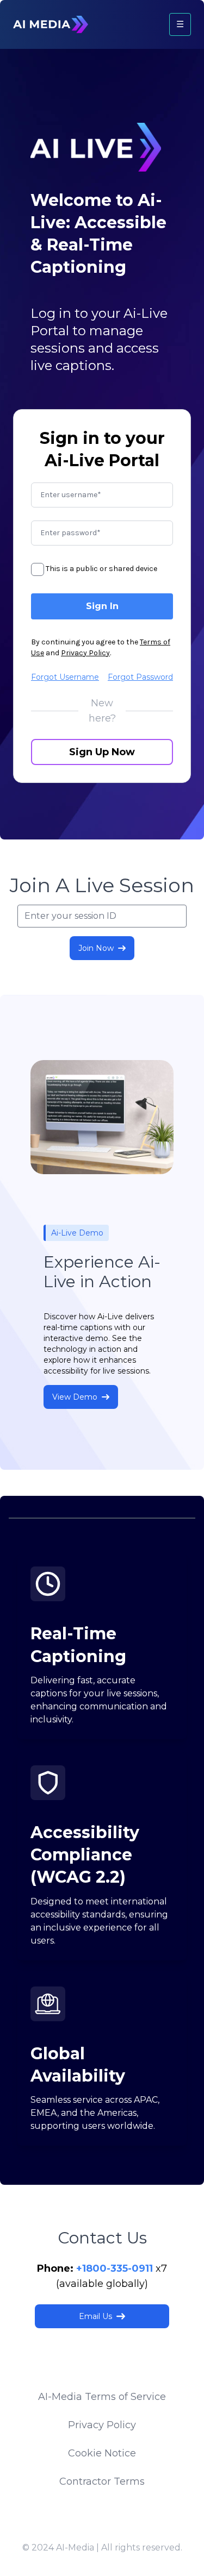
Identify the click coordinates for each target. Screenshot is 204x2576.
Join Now (96, 948)
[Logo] (51, 24)
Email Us (95, 2316)
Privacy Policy (85, 653)
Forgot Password (140, 677)
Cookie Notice (102, 2453)
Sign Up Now (102, 752)
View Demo (75, 1397)
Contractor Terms (102, 2481)
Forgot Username (65, 677)
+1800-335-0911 (115, 2268)
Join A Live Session (102, 885)
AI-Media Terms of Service (102, 2397)
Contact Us (102, 2238)
